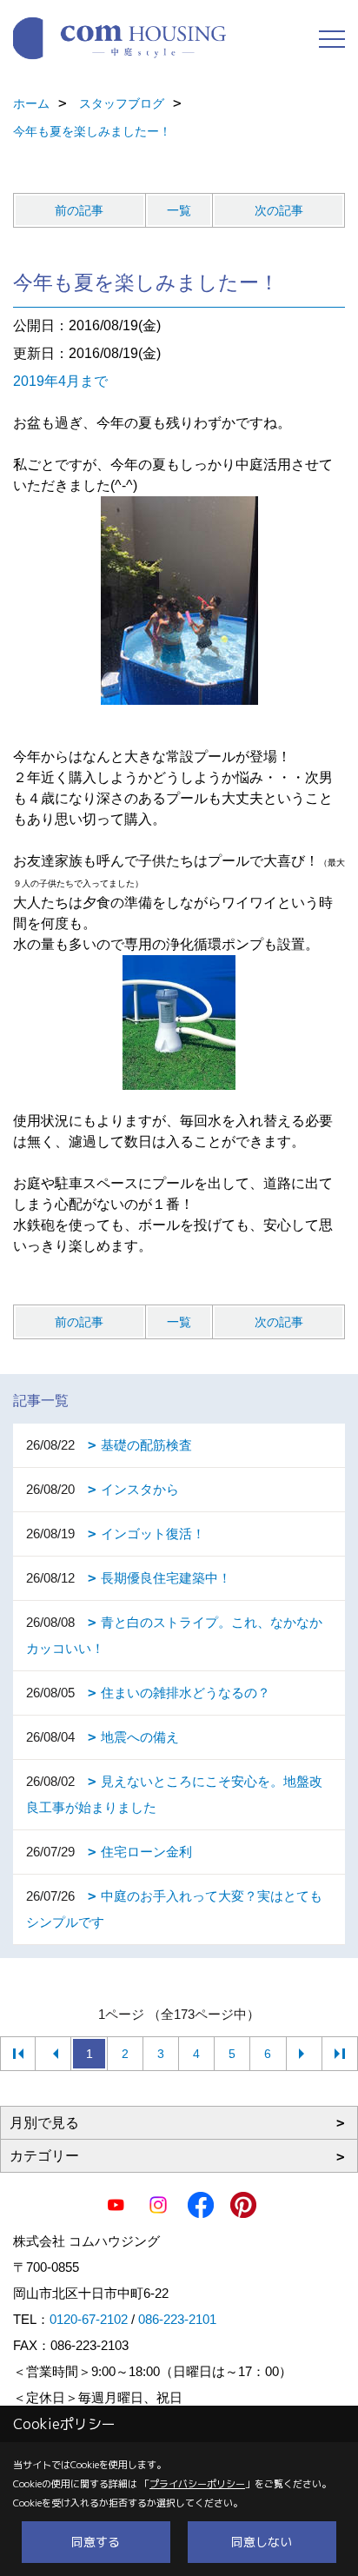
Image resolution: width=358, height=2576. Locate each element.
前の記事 (79, 210)
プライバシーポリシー (197, 2484)
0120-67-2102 (89, 2319)
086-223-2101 (177, 2319)
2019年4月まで (60, 381)
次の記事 (279, 210)
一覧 (179, 210)
